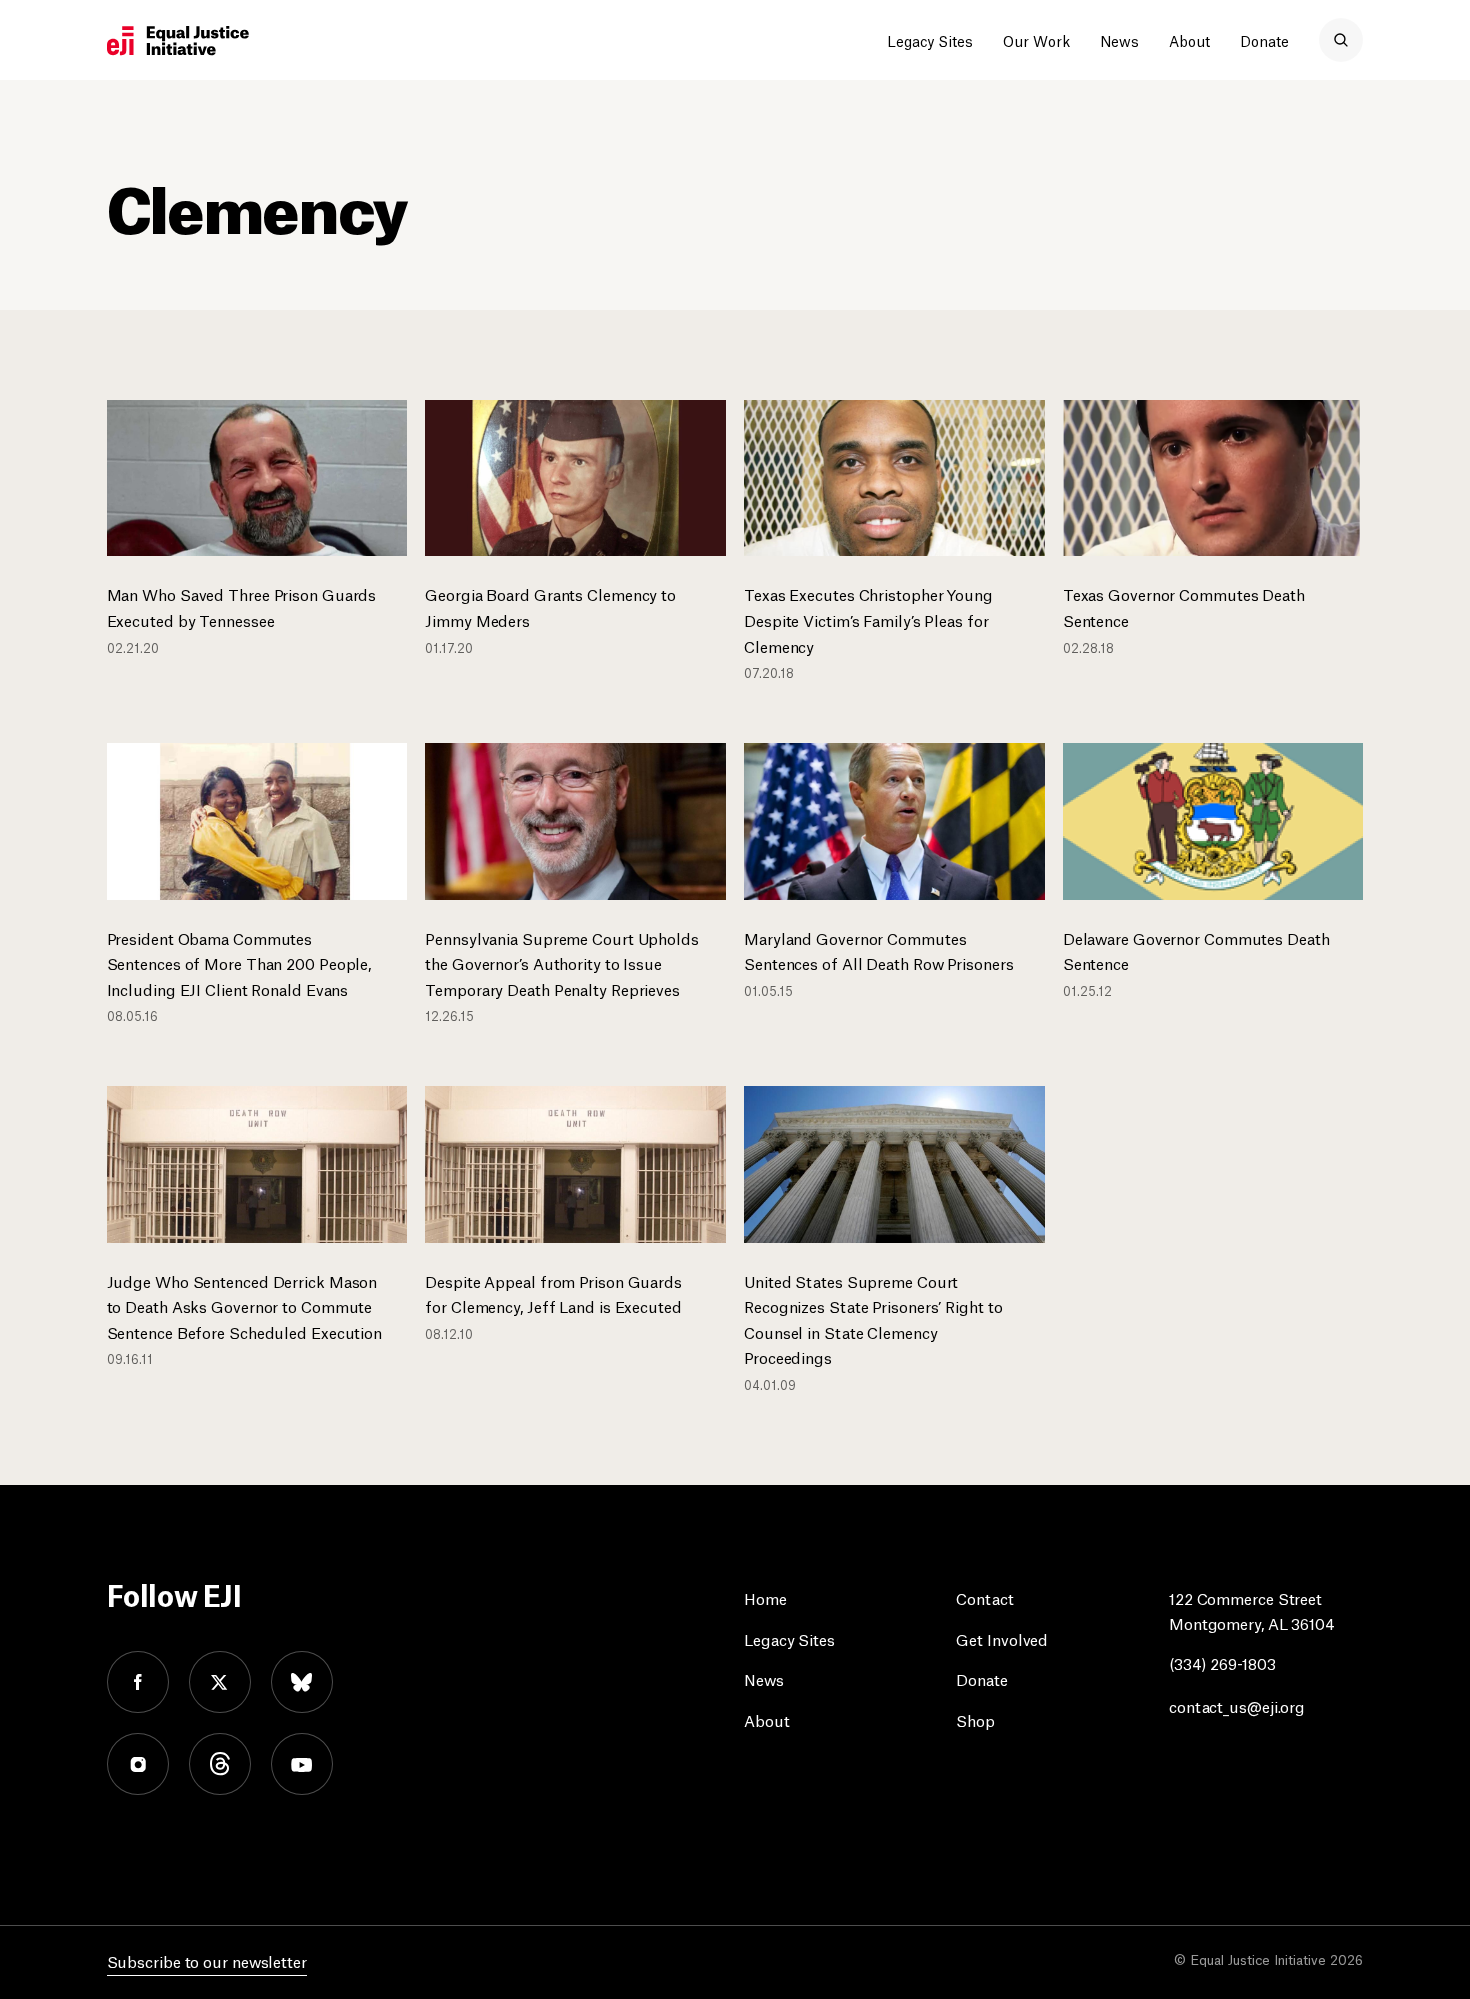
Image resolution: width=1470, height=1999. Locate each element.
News (1119, 40)
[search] (1341, 40)
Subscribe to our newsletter (207, 1960)
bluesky (302, 1682)
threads (220, 1764)
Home (765, 1597)
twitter (220, 1682)
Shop (975, 1719)
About (1189, 40)
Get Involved (1002, 1638)
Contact (984, 1597)
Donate (1264, 40)
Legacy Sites (930, 40)
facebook (138, 1682)
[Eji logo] (178, 41)
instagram (138, 1764)
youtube (302, 1764)
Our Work (1036, 40)
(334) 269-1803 (1222, 1662)
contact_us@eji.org (1237, 1705)
